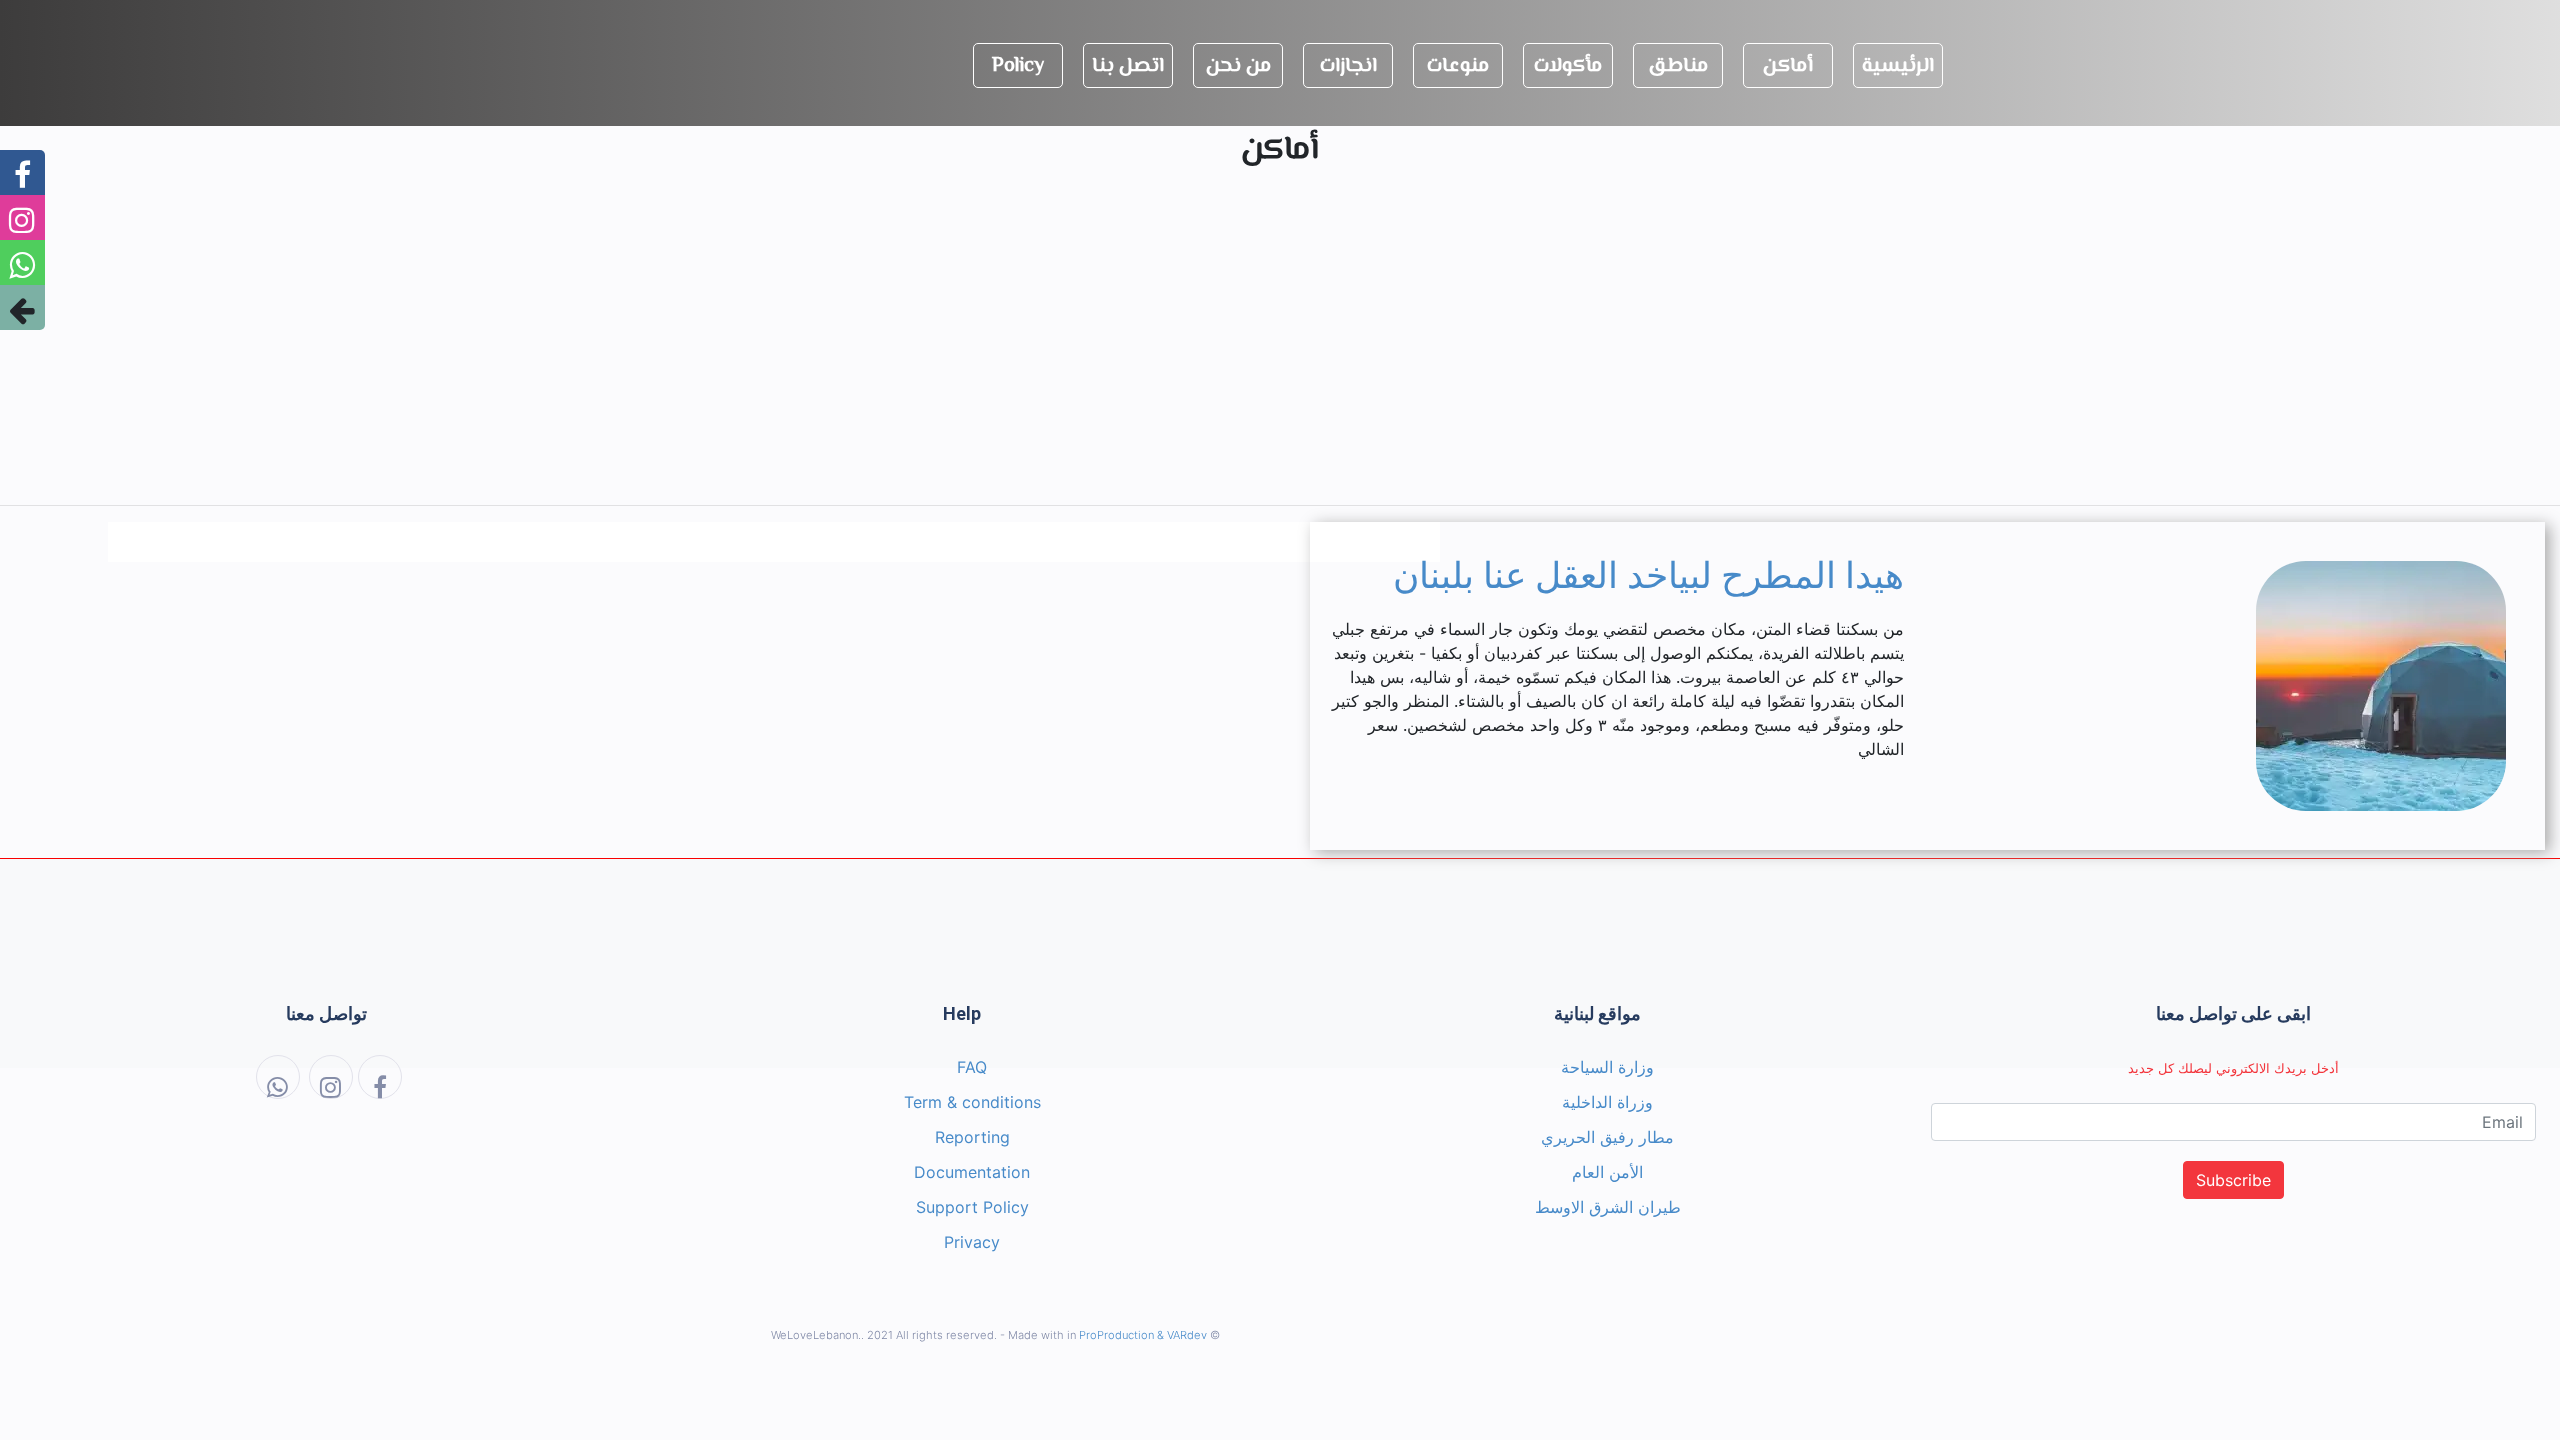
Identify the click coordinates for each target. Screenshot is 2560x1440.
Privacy (972, 1242)
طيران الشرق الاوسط (1608, 1207)
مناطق (1678, 66)
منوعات (1458, 66)
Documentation (972, 1172)
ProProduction (1116, 1335)
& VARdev (1182, 1335)
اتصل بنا (1128, 66)
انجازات (1348, 66)
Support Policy (972, 1207)
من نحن (1238, 66)
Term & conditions (972, 1102)
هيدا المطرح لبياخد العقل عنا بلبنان (1648, 576)
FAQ (972, 1067)
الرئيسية (1898, 66)
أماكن (1788, 66)
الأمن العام (1607, 1172)
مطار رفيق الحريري (1607, 1137)
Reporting (972, 1137)
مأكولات (1568, 66)
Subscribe (2233, 1180)
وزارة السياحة (1607, 1067)
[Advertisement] (1280, 349)
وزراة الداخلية (1607, 1102)
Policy (1018, 66)
